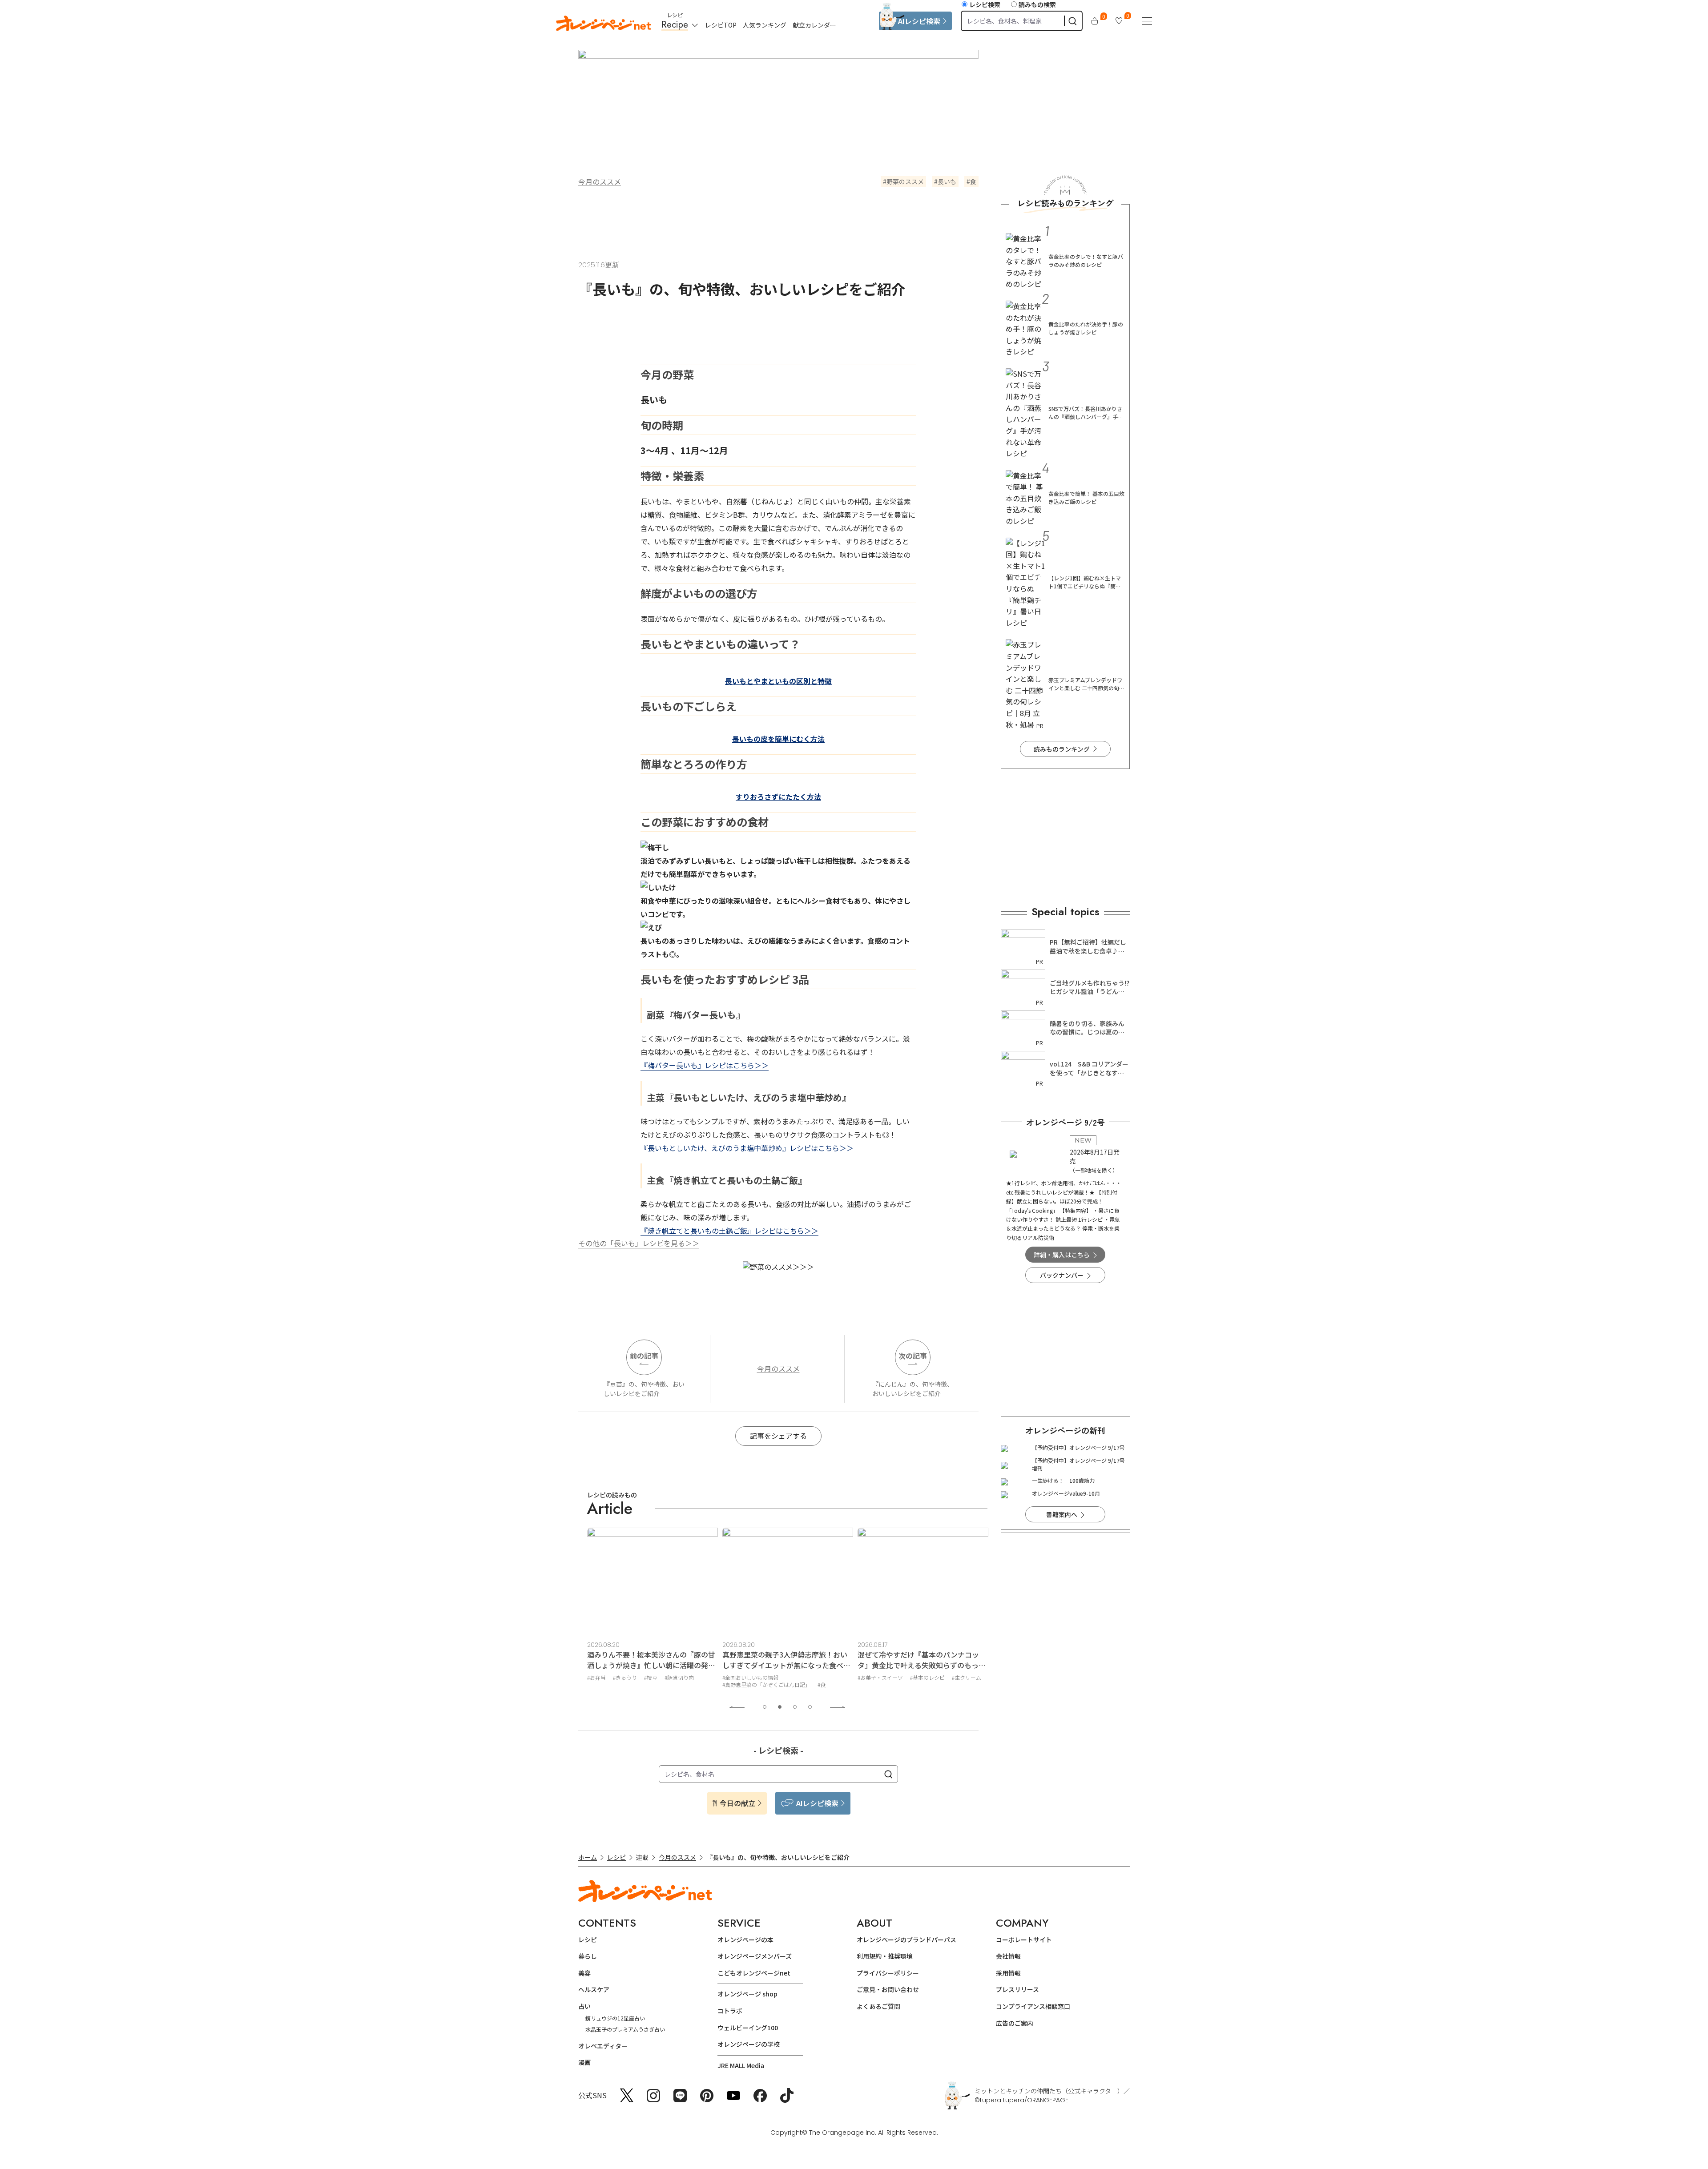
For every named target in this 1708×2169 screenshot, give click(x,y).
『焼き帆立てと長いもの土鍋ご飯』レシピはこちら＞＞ (729, 1231)
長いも (947, 181)
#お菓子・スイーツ (880, 1677)
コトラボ (730, 2011)
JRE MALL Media (741, 2065)
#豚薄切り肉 (679, 1677)
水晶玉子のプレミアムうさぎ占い (625, 2029)
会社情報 (1008, 1956)
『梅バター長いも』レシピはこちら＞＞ (705, 1065)
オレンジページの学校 (749, 2044)
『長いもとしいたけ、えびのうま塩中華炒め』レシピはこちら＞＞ (747, 1148)
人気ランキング (765, 25)
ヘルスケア (594, 1989)
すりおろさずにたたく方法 (778, 797)
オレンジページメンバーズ (755, 1956)
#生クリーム (967, 1677)
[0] (1095, 21)
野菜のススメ (905, 181)
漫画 (584, 2062)
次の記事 (913, 1356)
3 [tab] (795, 1707)
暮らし (588, 1956)
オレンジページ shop (747, 1994)
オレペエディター (603, 2046)
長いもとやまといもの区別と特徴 (778, 681)
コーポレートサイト (1024, 1940)
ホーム (588, 1857)
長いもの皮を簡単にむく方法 (778, 739)
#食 (822, 1684)
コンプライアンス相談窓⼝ (1033, 2006)
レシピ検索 (985, 4)
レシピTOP (721, 25)
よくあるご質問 (878, 2006)
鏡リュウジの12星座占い (615, 2018)
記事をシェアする (778, 1436)
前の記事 (644, 1356)
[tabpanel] (653, 1610)
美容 (584, 1973)
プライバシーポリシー (888, 1973)
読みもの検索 (1037, 4)
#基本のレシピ (927, 1677)
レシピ (616, 1857)
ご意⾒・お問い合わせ (888, 1989)
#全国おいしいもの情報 (750, 1677)
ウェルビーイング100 (748, 2028)
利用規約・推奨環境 (885, 1956)
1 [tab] (765, 1707)
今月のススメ (600, 181)
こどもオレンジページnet (754, 1973)
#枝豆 (651, 1677)
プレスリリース (1017, 1989)
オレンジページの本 (745, 1940)
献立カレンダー (814, 25)
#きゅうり (625, 1677)
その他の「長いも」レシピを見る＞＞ (639, 1243)
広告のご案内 (1015, 2023)
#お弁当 (596, 1677)
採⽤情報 (1008, 1973)
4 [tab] (810, 1707)
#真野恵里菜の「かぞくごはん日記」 (766, 1684)
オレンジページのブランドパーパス (906, 1940)
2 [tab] (780, 1707)
